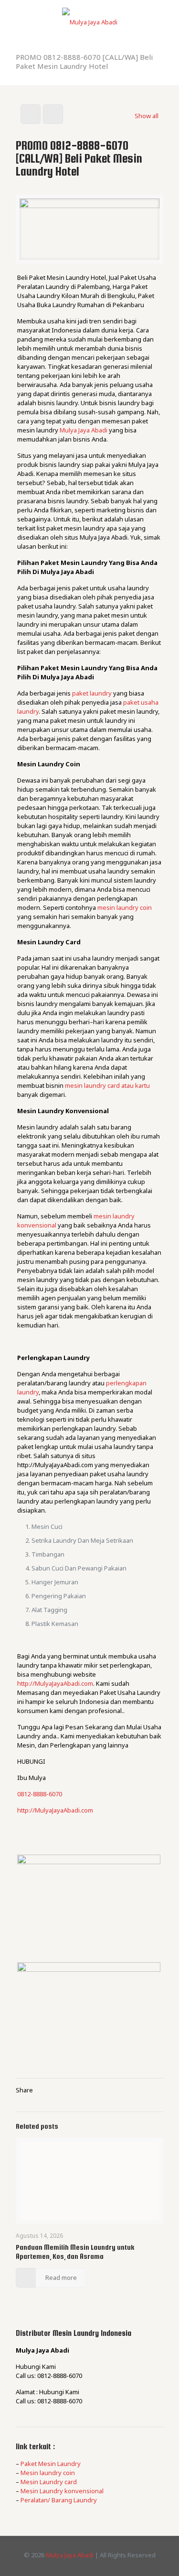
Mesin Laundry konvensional (62, 2491)
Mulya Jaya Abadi (84, 430)
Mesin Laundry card (49, 2482)
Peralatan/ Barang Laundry (59, 2500)
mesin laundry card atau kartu (107, 1085)
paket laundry (92, 693)
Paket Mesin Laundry (51, 2464)
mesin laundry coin (125, 907)
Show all (147, 116)
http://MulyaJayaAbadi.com (55, 1683)
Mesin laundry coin (48, 2473)
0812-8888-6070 (40, 1794)
